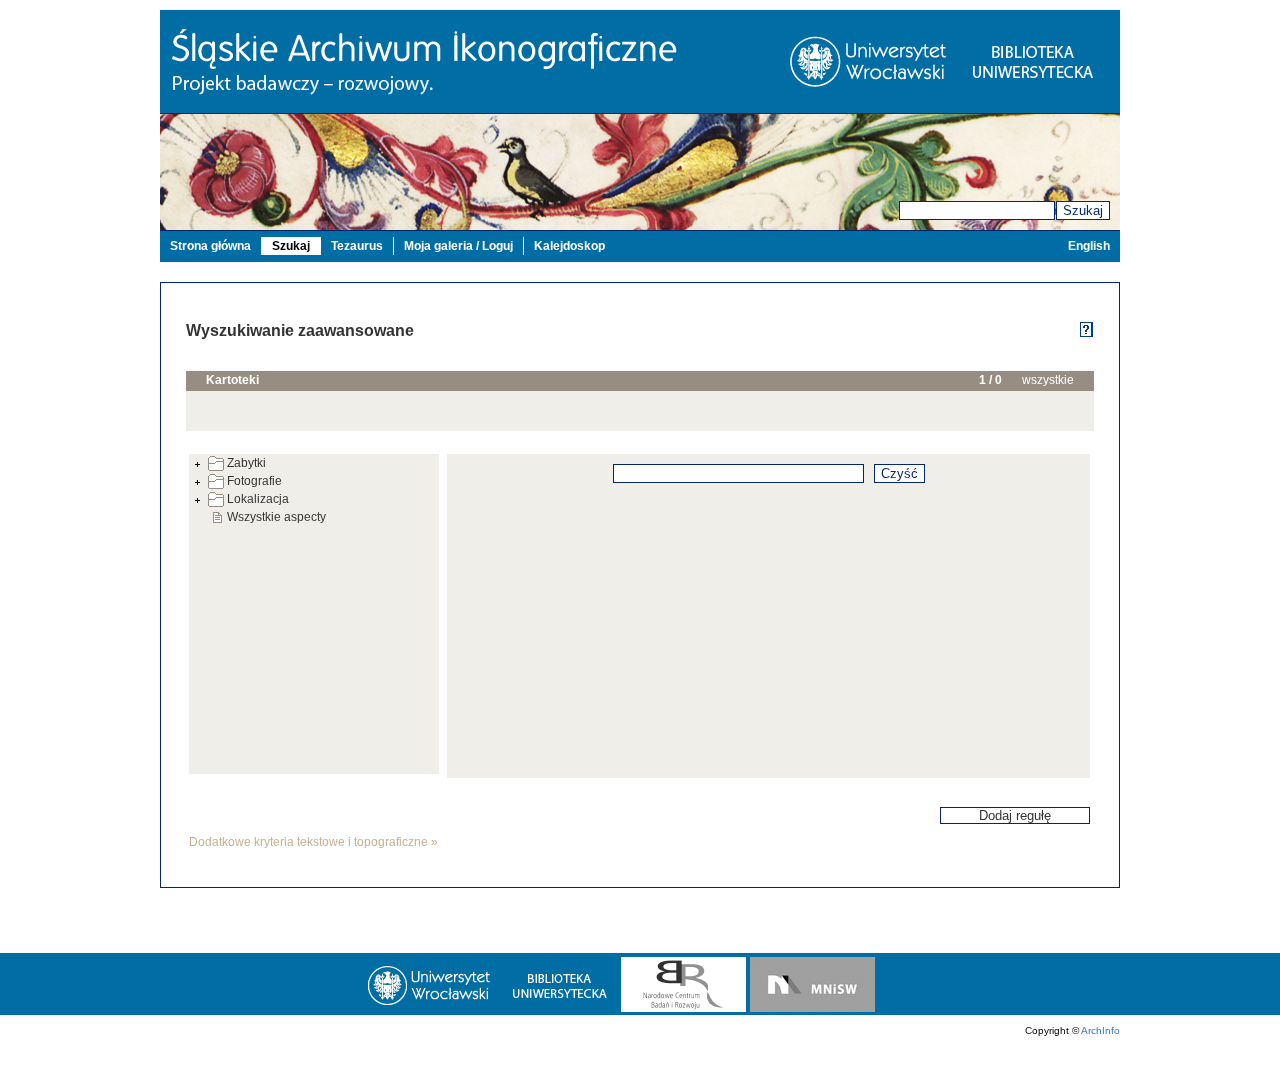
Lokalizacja (258, 499)
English (1089, 246)
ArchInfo (1100, 1030)
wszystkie (1048, 380)
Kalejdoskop (569, 246)
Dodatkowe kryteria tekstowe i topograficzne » (313, 842)
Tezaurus (357, 246)
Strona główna (210, 246)
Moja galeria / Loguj (458, 246)
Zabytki (246, 463)
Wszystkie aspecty (276, 517)
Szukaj (1083, 210)
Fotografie (254, 481)
